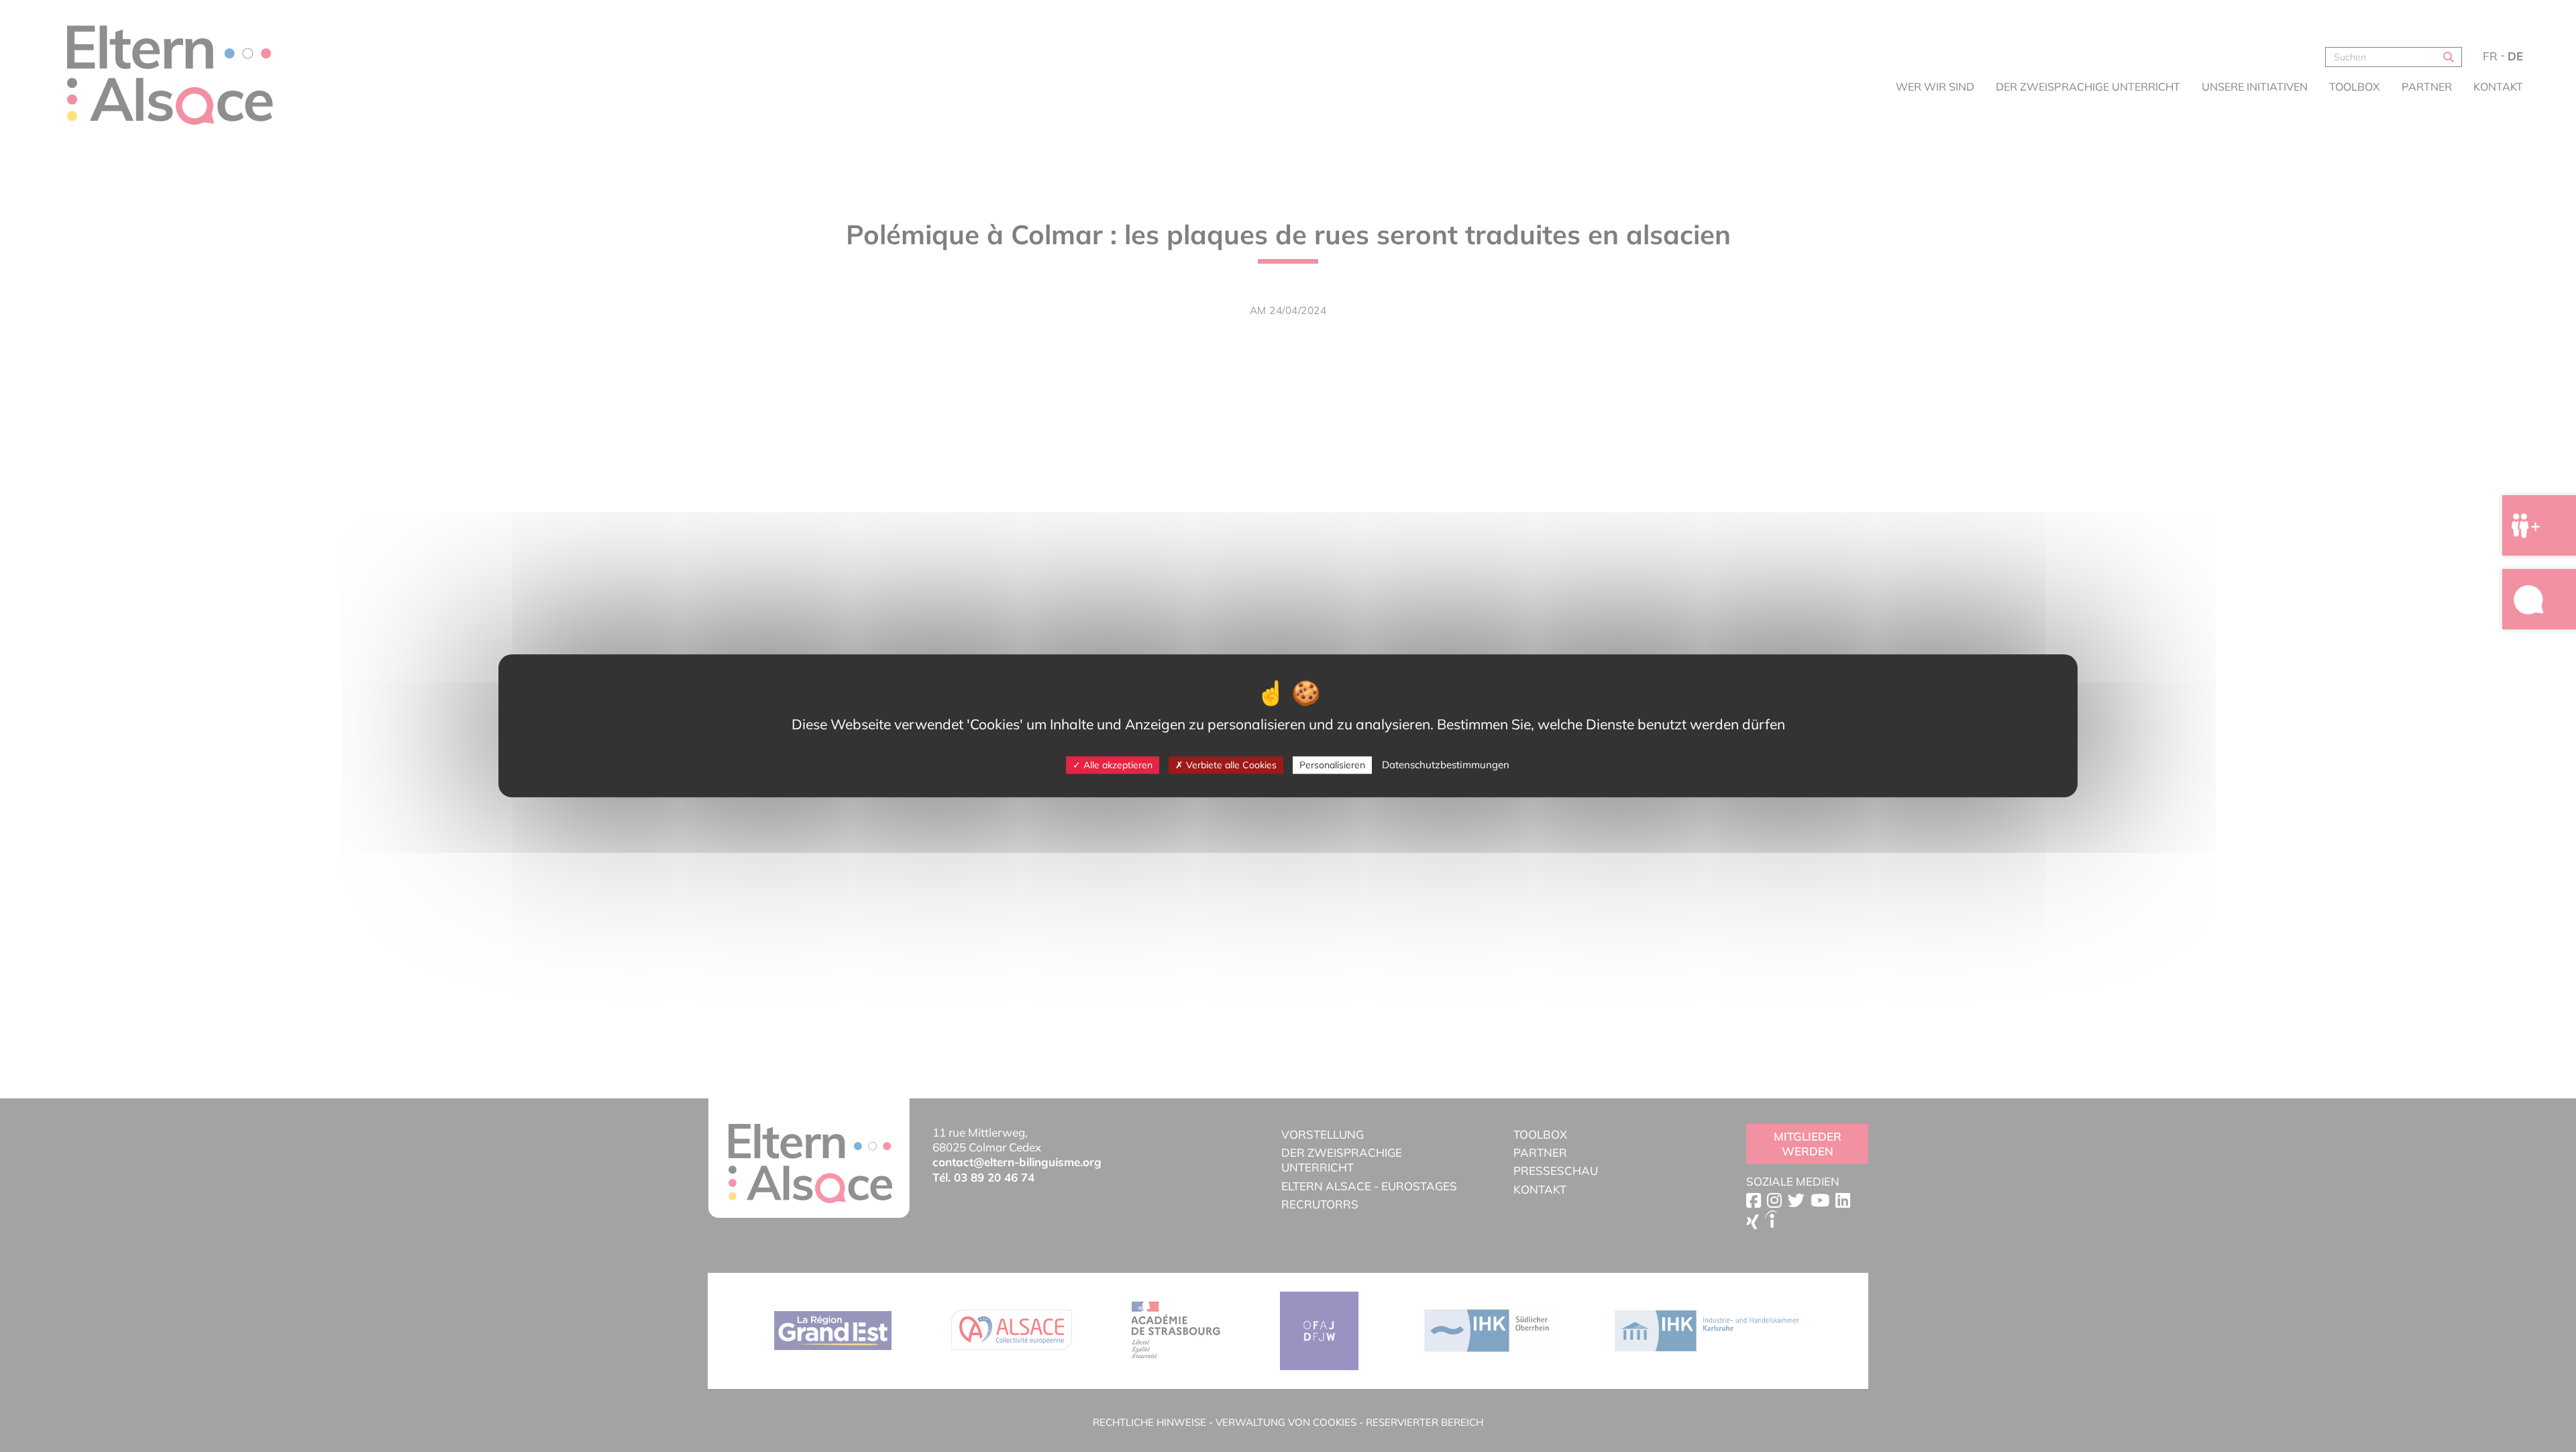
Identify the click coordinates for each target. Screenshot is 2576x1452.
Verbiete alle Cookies (1230, 765)
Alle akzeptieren (1117, 765)
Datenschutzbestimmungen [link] (1446, 765)
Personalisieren (1332, 765)
